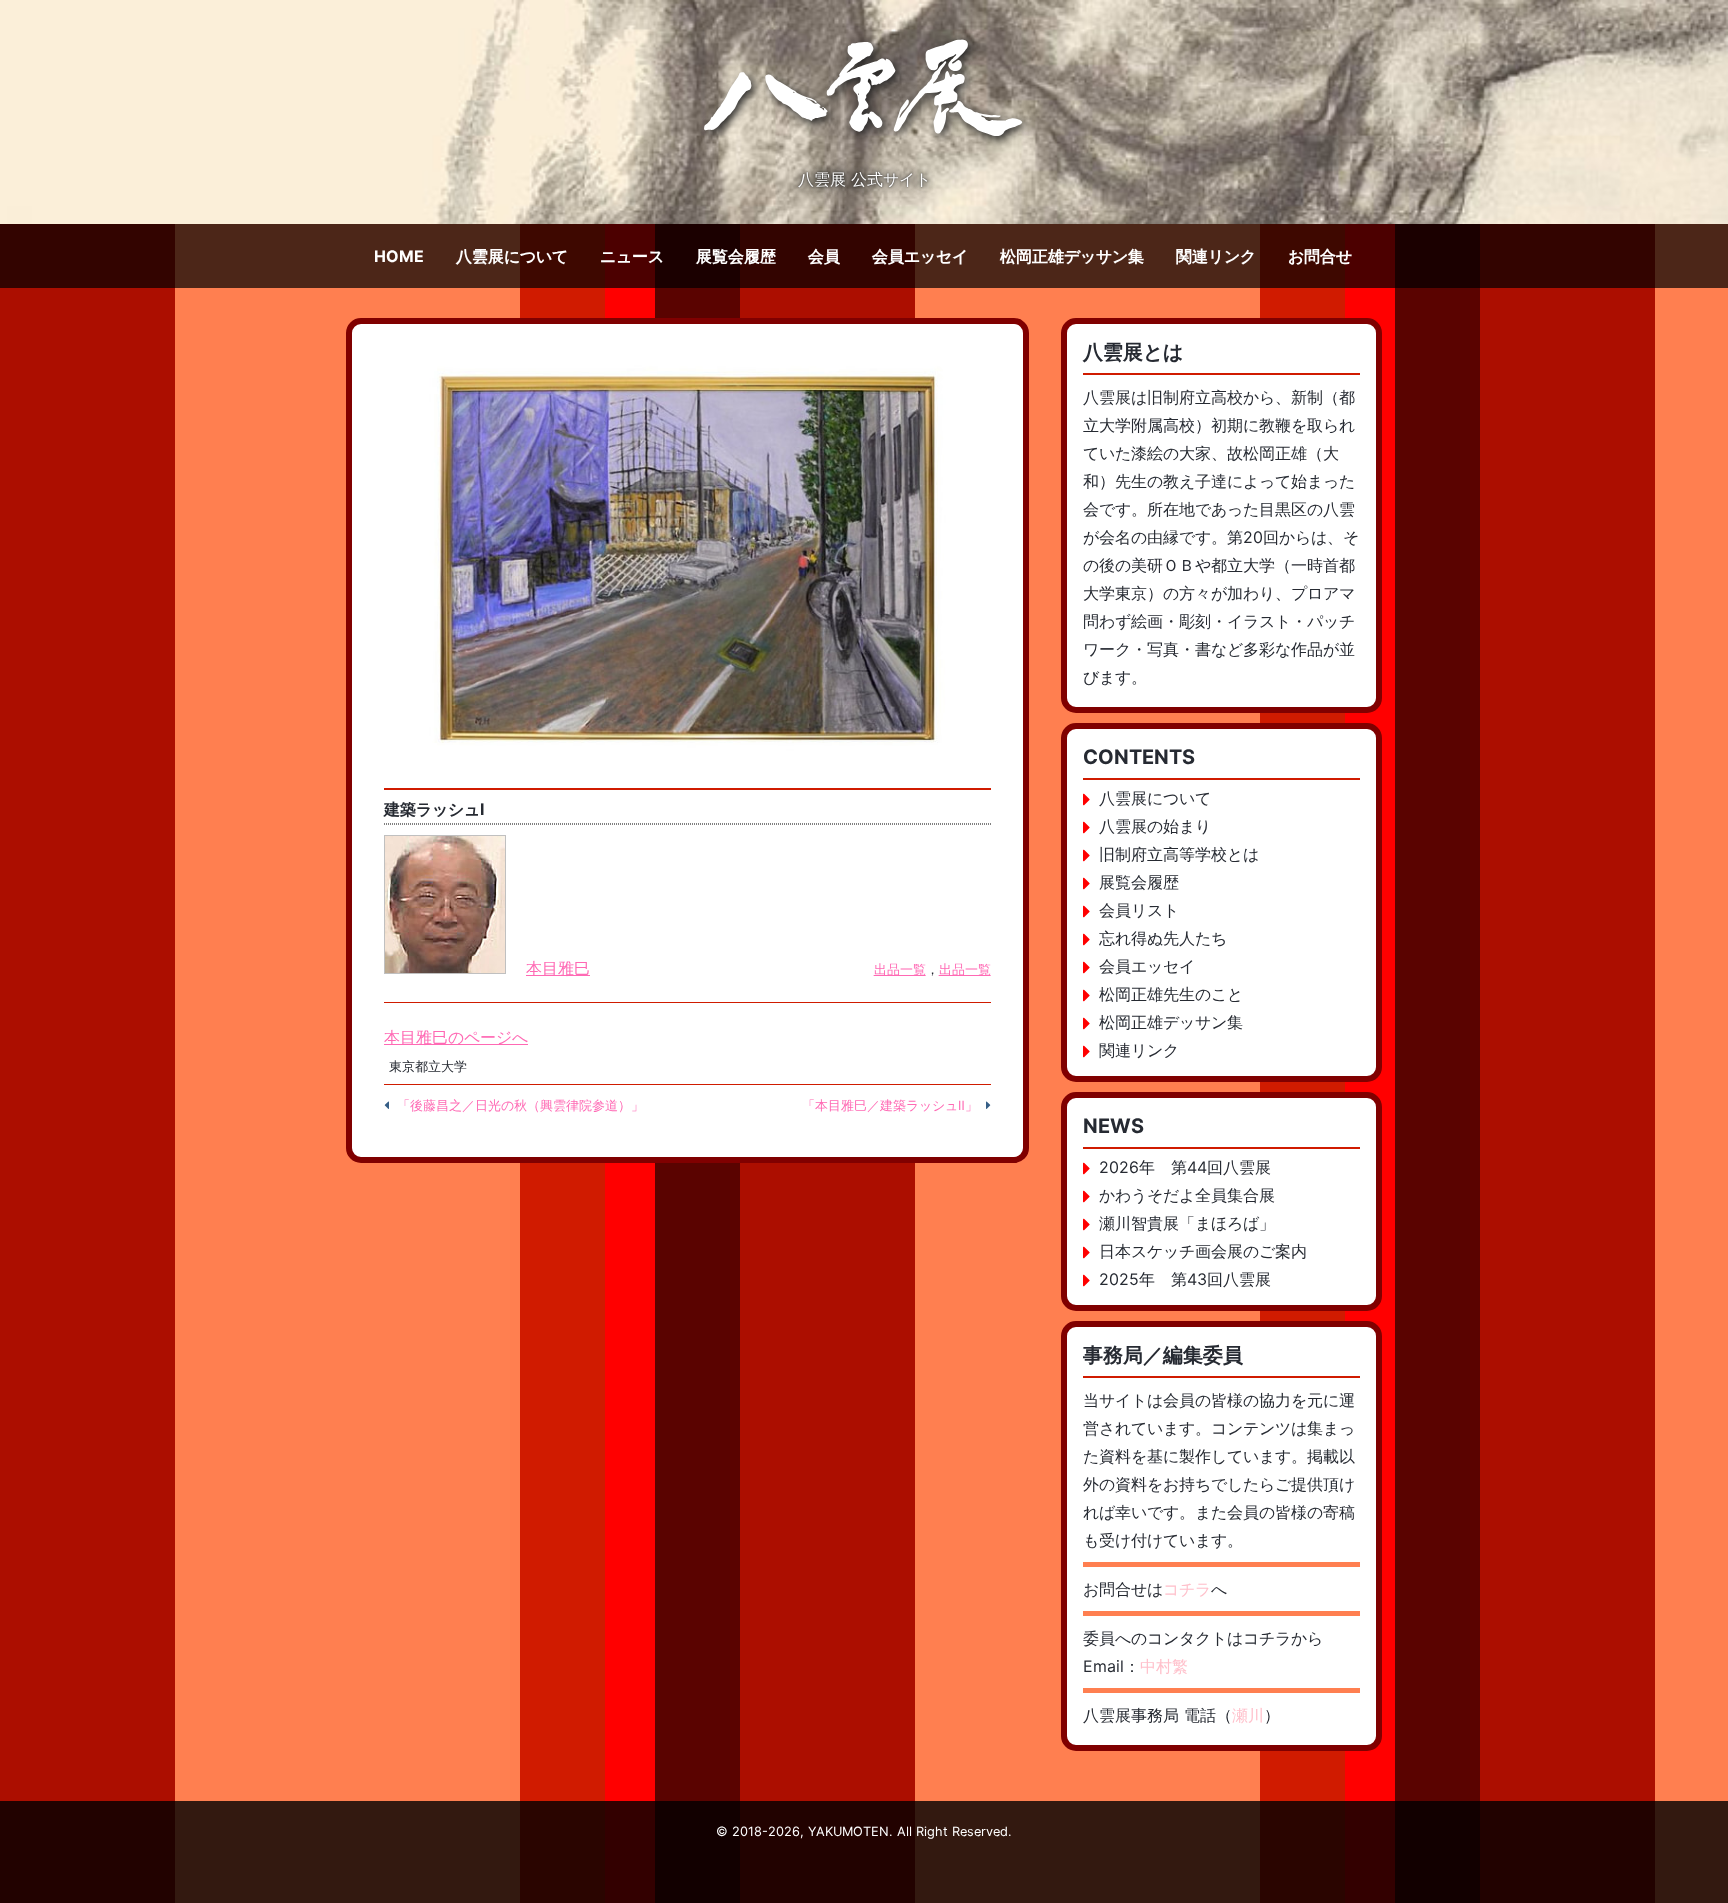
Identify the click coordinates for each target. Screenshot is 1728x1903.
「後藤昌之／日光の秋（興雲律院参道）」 (520, 1105)
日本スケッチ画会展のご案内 (1203, 1251)
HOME (399, 256)
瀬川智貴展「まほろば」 (1187, 1223)
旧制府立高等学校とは (1179, 854)
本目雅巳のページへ (456, 1037)
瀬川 (1248, 1715)
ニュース (632, 256)
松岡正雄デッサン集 (1072, 256)
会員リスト (1139, 910)
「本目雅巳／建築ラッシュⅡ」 (890, 1105)
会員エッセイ (920, 256)
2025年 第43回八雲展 (1185, 1279)
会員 (824, 256)
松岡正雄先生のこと (1171, 994)
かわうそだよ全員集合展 (1187, 1195)
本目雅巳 (558, 968)
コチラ (1187, 1589)
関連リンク (1216, 256)
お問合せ (1320, 256)
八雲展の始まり (1155, 826)
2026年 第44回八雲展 (1185, 1167)
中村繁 (1164, 1666)
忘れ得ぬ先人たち (1163, 938)
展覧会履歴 (736, 256)
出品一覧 (900, 969)
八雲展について (512, 256)
